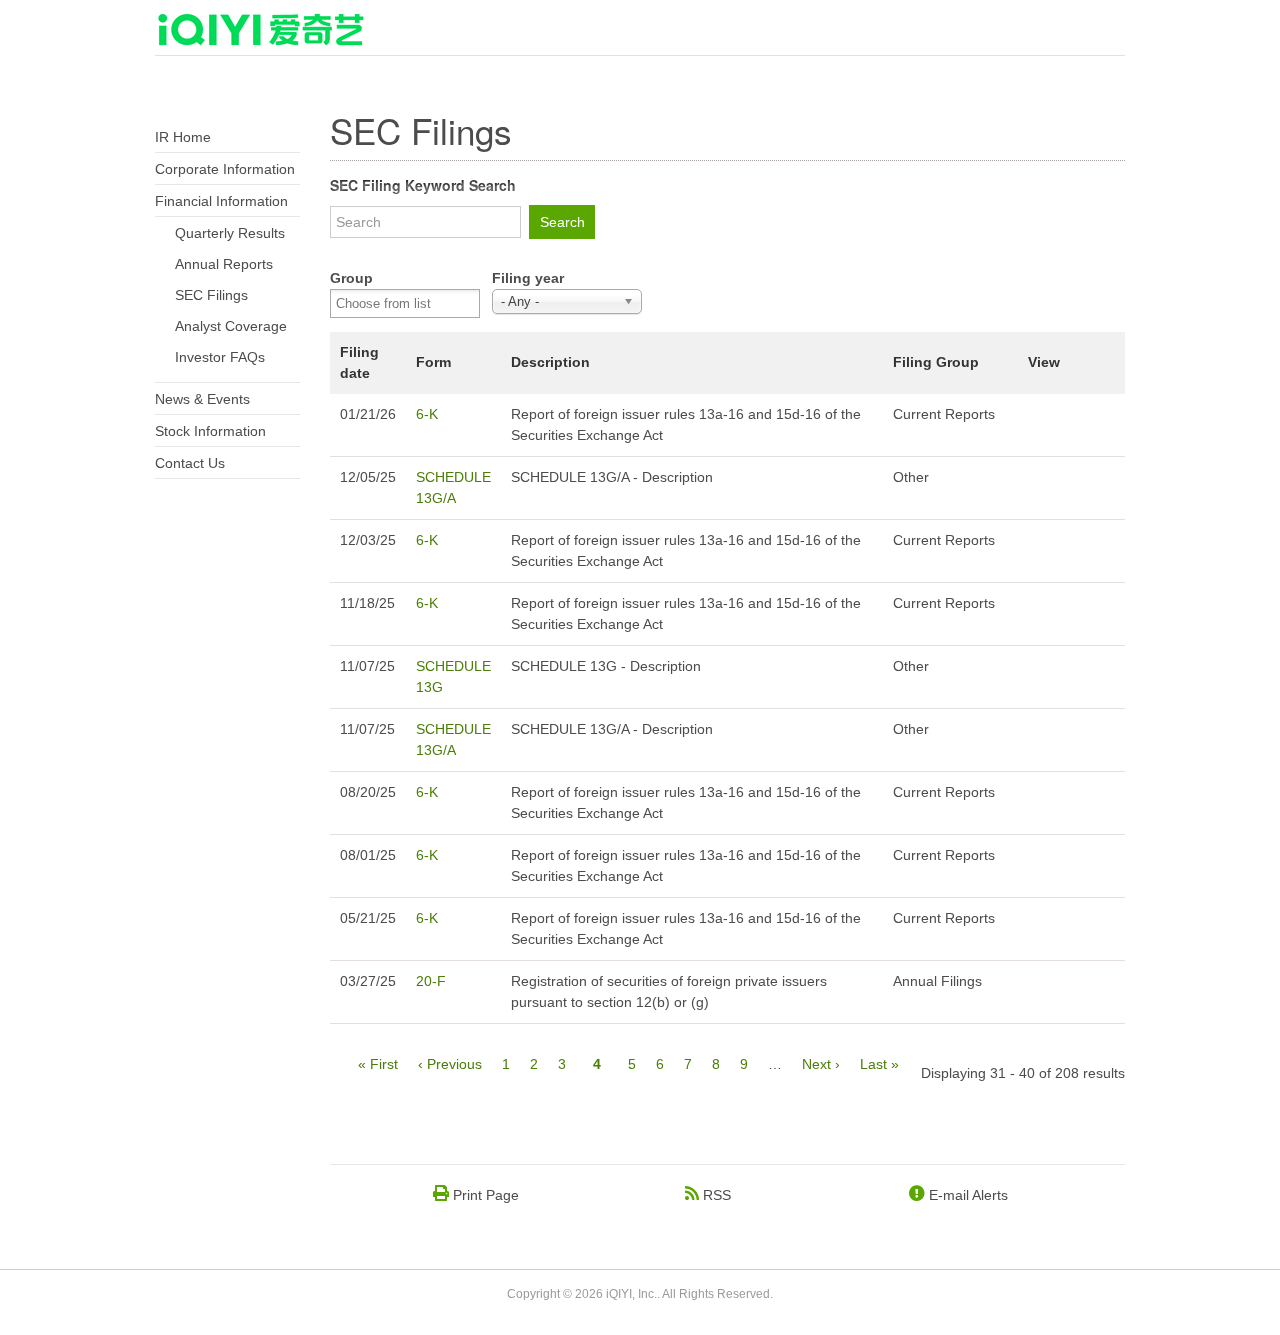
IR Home (183, 137)
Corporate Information (225, 169)
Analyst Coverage (231, 326)
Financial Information (221, 201)
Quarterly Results (230, 233)
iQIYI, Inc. (631, 1294)
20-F (431, 981)
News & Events (202, 399)
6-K (427, 414)
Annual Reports (224, 264)
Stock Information (210, 431)
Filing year (528, 278)
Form (433, 362)
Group (351, 278)
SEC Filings (211, 295)
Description (550, 362)
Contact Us (190, 463)
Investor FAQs (220, 357)
